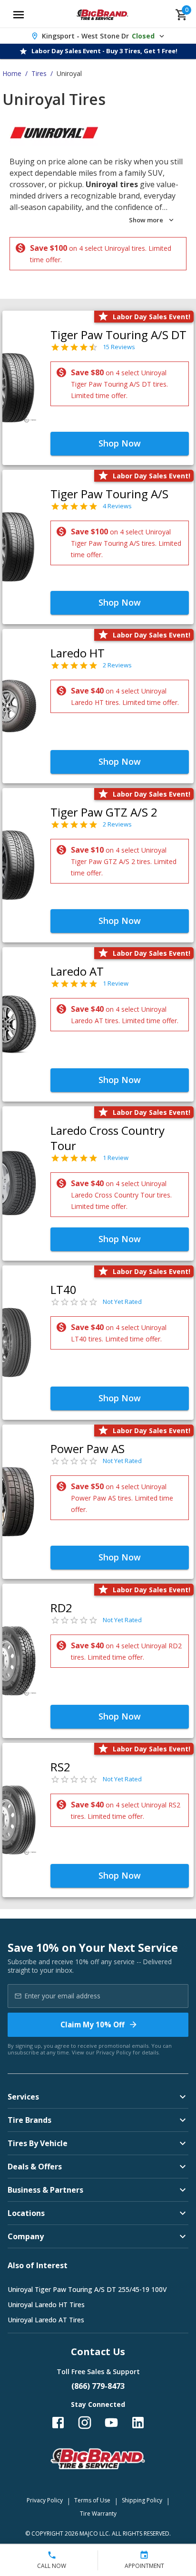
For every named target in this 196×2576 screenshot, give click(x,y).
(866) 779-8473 (98, 2386)
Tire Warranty (98, 2514)
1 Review (116, 983)
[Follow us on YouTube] (111, 2423)
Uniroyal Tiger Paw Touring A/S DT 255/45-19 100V (87, 2289)
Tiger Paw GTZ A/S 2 (104, 812)
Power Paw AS (88, 1449)
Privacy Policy (114, 2052)
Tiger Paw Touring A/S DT (118, 335)
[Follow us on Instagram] (85, 2423)
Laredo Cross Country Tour (108, 1138)
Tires (39, 73)
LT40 (64, 1289)
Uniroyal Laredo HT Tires (46, 2305)
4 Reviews (117, 506)
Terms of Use (92, 2500)
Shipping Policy (142, 2500)
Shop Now (120, 443)
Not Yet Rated (122, 1302)
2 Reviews (117, 665)
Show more (146, 220)
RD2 (61, 1608)
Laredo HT (78, 653)
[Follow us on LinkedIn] (138, 2423)
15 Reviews (119, 347)
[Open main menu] (19, 15)
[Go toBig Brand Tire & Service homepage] (103, 15)
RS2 (60, 1767)
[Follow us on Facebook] (58, 2423)
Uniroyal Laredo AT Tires (46, 2320)
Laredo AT (77, 971)
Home (12, 73)
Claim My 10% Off (93, 2025)
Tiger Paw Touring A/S (109, 494)
